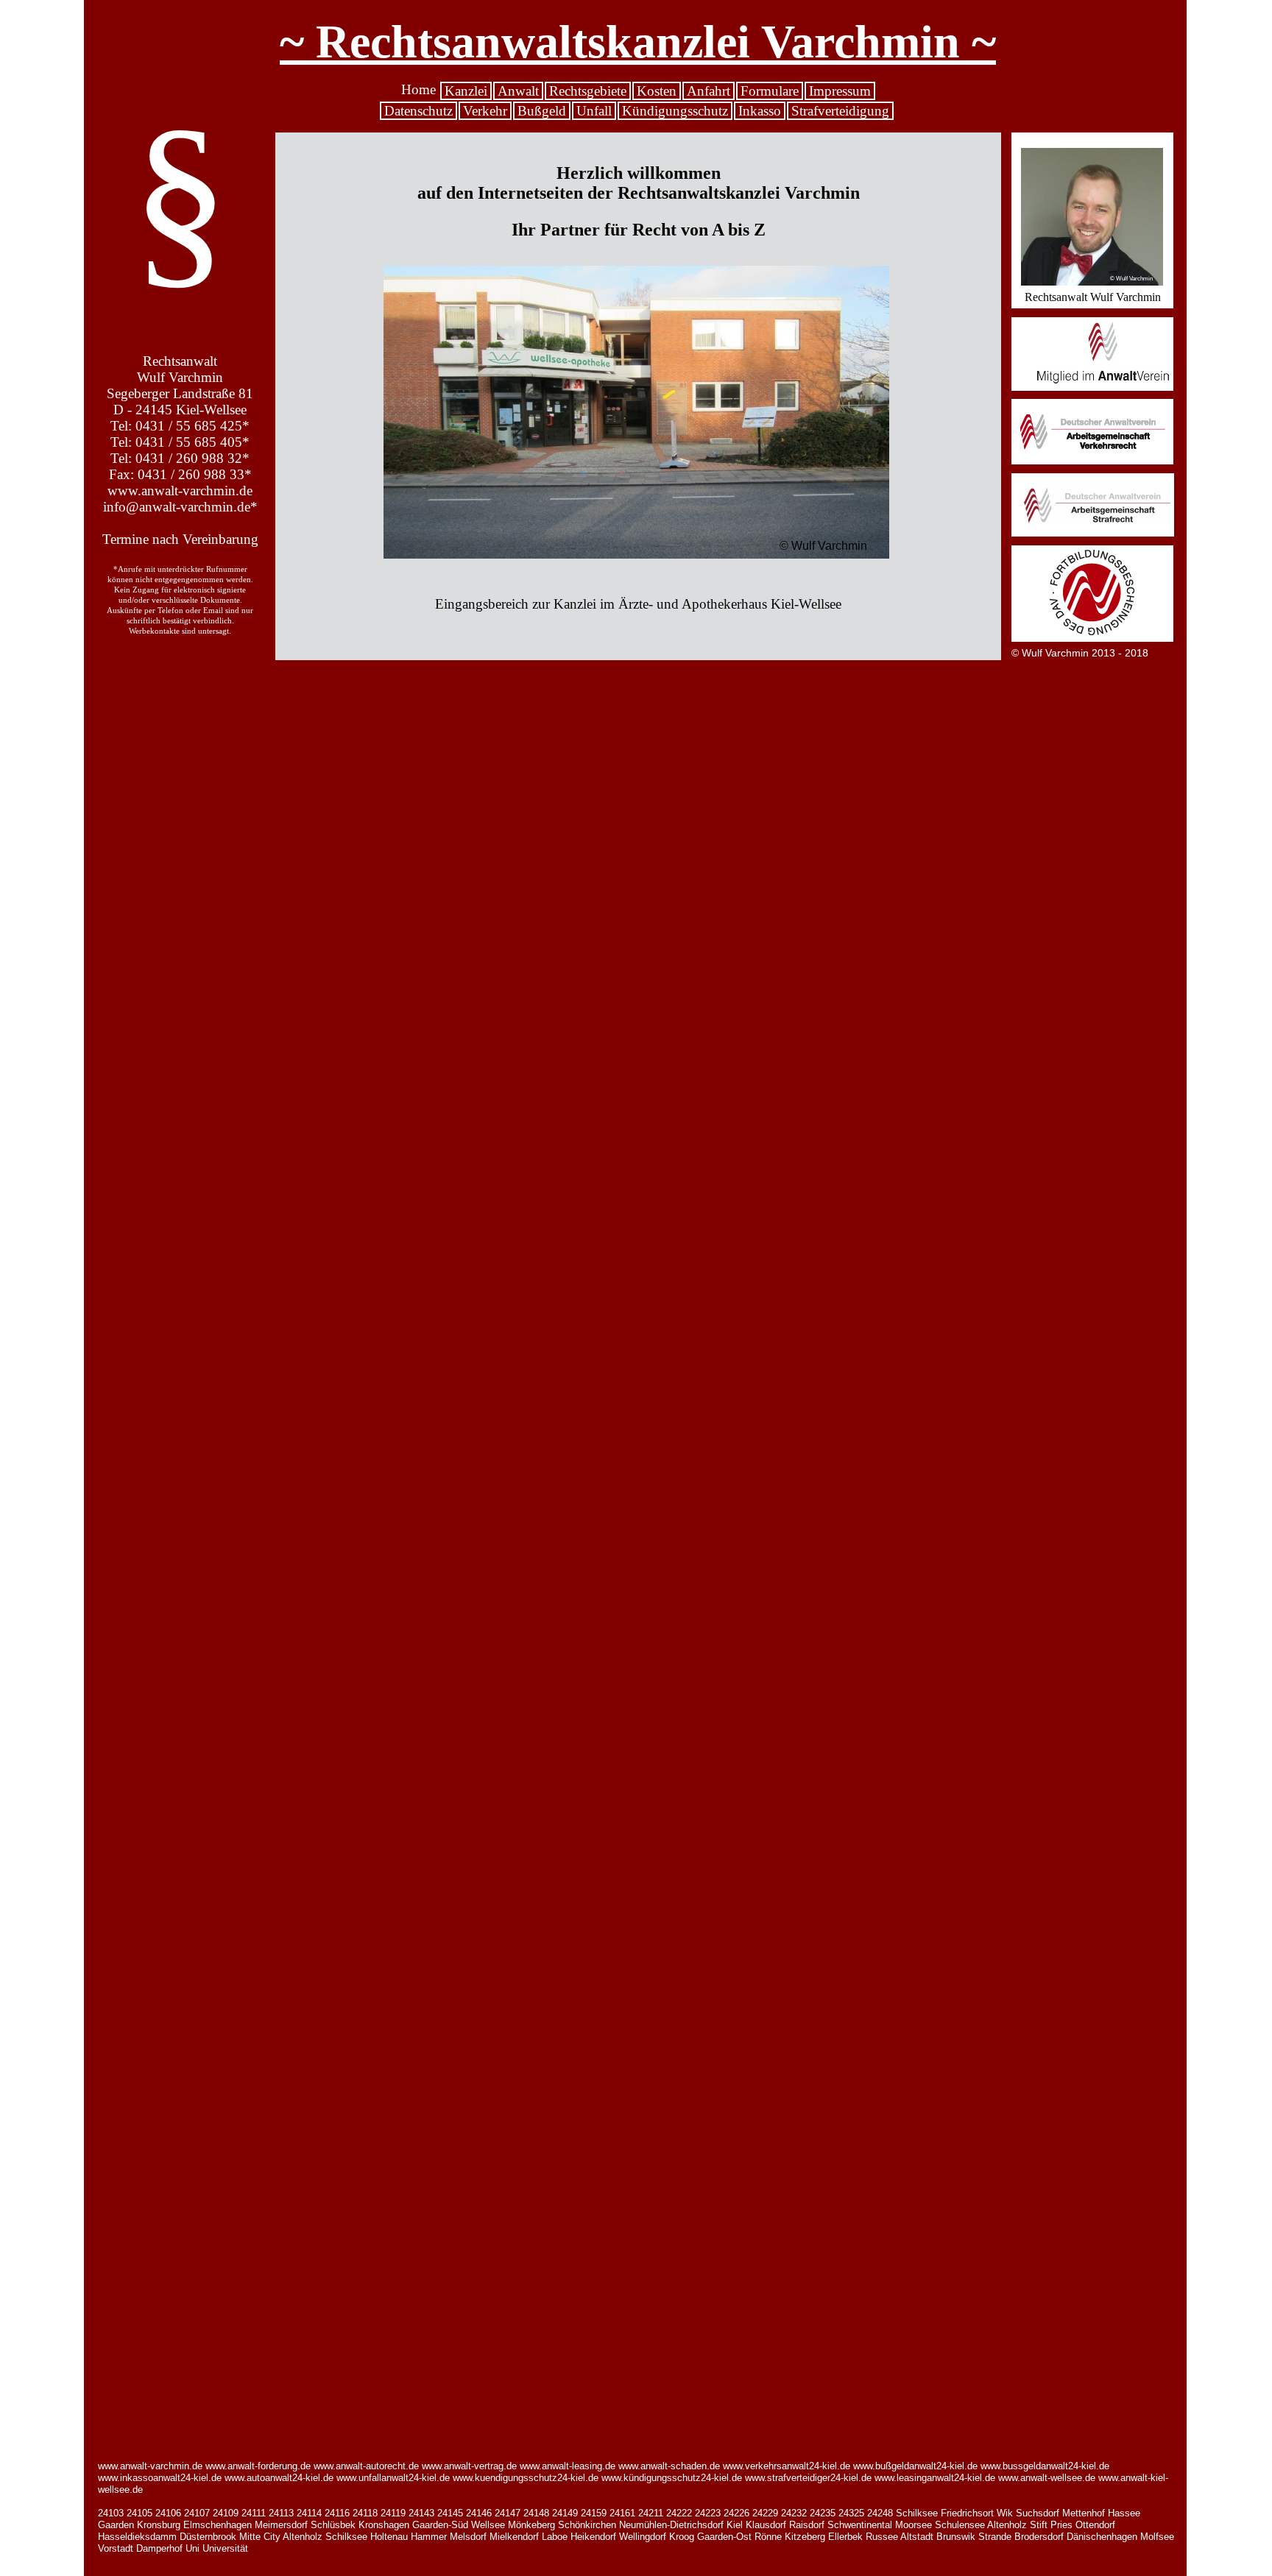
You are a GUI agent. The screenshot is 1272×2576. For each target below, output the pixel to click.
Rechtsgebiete (588, 91)
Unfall (594, 111)
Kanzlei (466, 91)
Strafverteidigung (840, 111)
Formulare (770, 91)
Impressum (840, 91)
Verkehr (485, 111)
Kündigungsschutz (675, 111)
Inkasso (760, 111)
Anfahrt (709, 91)
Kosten (657, 91)
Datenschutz (418, 111)
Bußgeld (542, 111)
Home (418, 89)
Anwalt (518, 91)
